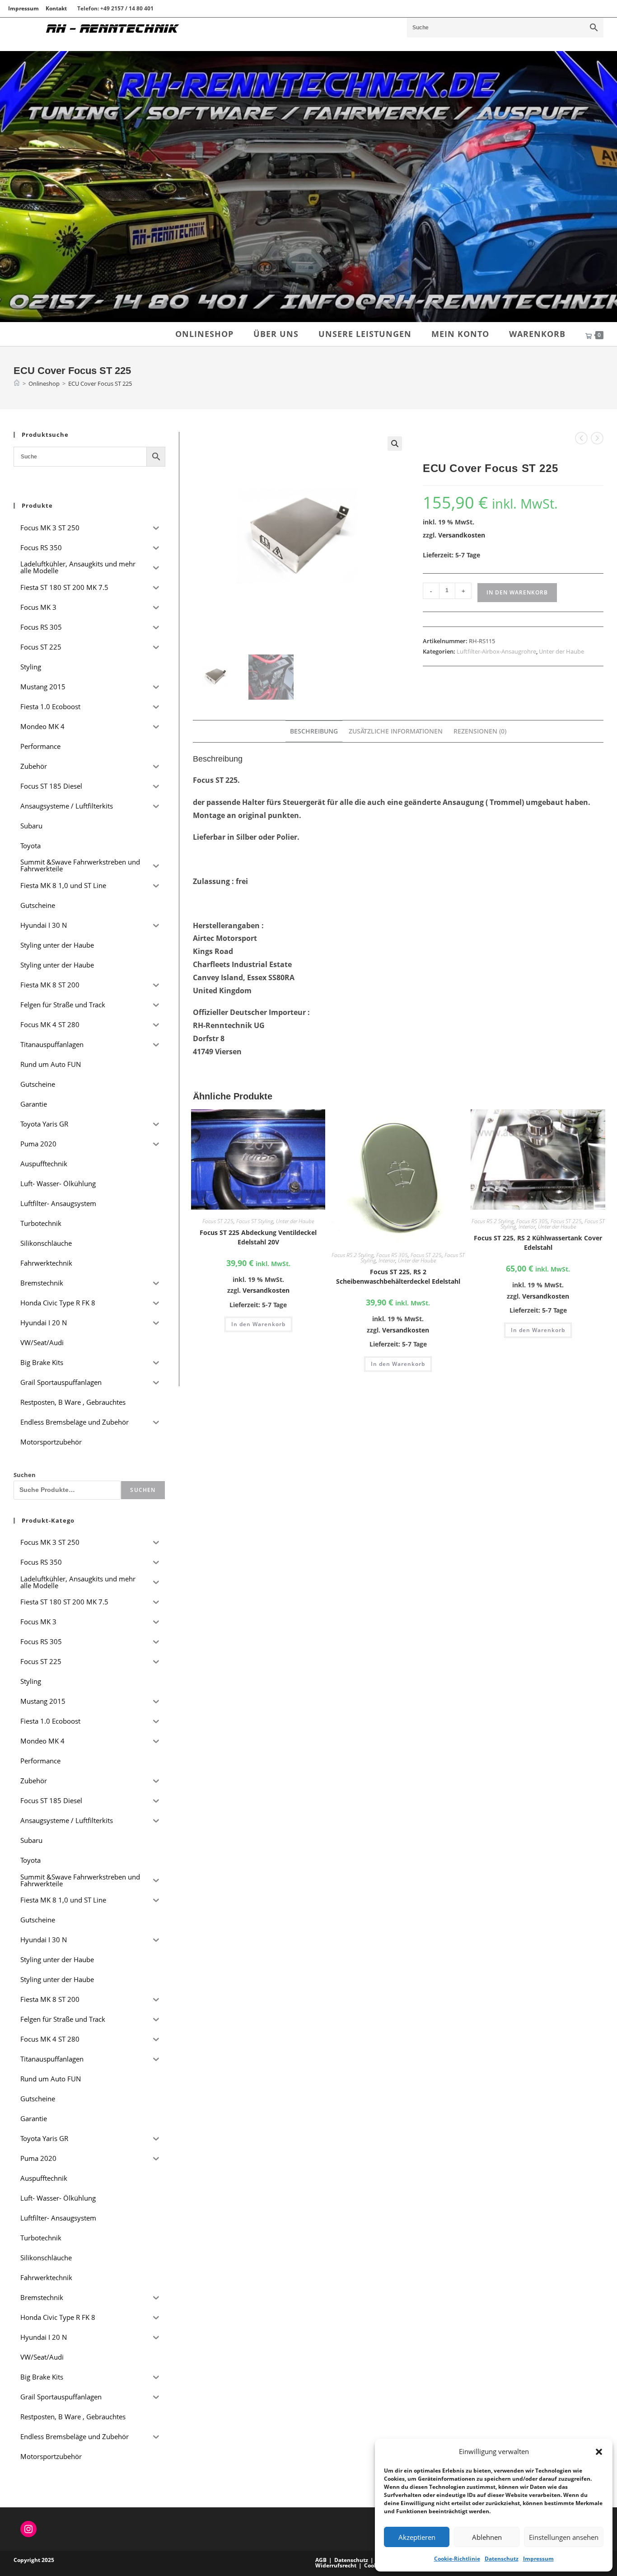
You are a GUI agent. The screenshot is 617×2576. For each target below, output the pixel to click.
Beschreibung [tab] (314, 731)
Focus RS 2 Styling (353, 1255)
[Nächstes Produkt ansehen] (597, 438)
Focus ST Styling (255, 1221)
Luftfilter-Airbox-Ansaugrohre (496, 651)
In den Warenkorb (517, 592)
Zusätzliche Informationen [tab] (396, 731)
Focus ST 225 (218, 1221)
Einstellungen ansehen (564, 2537)
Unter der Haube (561, 651)
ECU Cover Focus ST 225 (100, 383)
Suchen (25, 1475)
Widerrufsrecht (336, 2565)
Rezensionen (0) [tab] (480, 731)
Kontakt (56, 8)
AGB (321, 2560)
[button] (599, 2452)
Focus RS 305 (392, 1255)
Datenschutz (502, 2559)
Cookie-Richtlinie (457, 2559)
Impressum (538, 2559)
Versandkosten (462, 535)
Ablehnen (487, 2537)
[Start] (17, 383)
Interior (387, 1260)
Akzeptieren (417, 2537)
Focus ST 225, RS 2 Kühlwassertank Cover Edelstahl (538, 1243)
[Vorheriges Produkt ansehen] (581, 438)
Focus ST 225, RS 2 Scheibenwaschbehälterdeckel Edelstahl (398, 1276)
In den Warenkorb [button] (258, 1324)
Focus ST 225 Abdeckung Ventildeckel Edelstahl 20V (258, 1237)
